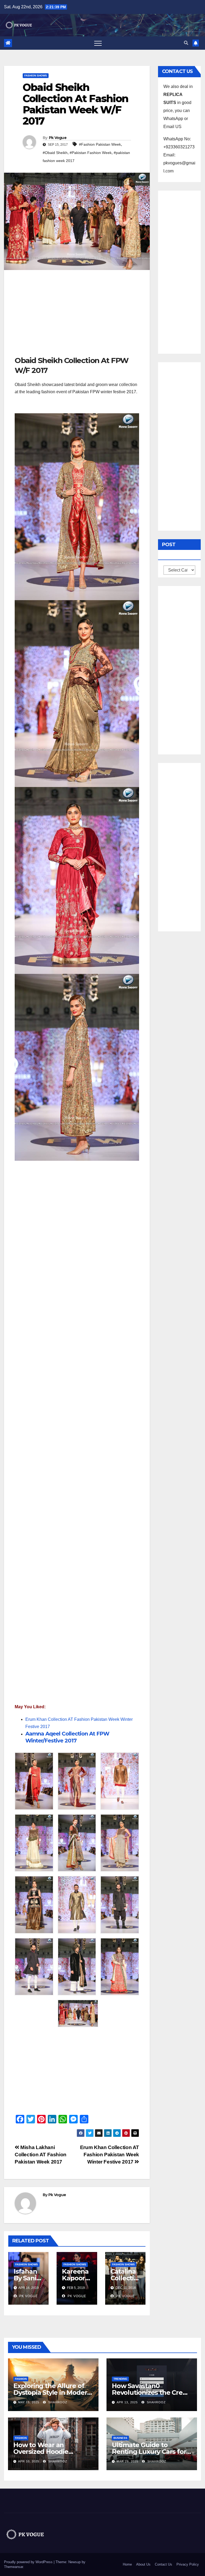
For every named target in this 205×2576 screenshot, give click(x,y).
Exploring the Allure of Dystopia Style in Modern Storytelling (52, 2392)
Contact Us (163, 2564)
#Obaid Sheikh (55, 153)
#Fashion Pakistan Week (100, 144)
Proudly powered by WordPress (29, 2562)
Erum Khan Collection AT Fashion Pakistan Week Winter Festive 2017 (110, 2155)
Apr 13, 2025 (127, 2402)
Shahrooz (57, 2402)
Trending (120, 2379)
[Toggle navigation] (98, 43)
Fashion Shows (36, 76)
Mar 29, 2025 (127, 2461)
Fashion (21, 2379)
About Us (143, 2564)
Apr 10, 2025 (29, 2461)
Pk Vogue (58, 138)
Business (120, 2438)
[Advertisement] (77, 315)
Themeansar (13, 2567)
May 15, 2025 (29, 2402)
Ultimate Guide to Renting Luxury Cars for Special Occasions (149, 2452)
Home (127, 2564)
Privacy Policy (188, 2564)
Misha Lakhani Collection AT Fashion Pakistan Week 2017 (41, 2155)
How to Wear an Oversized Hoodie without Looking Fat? (47, 2452)
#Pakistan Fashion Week (91, 153)
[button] (186, 43)
